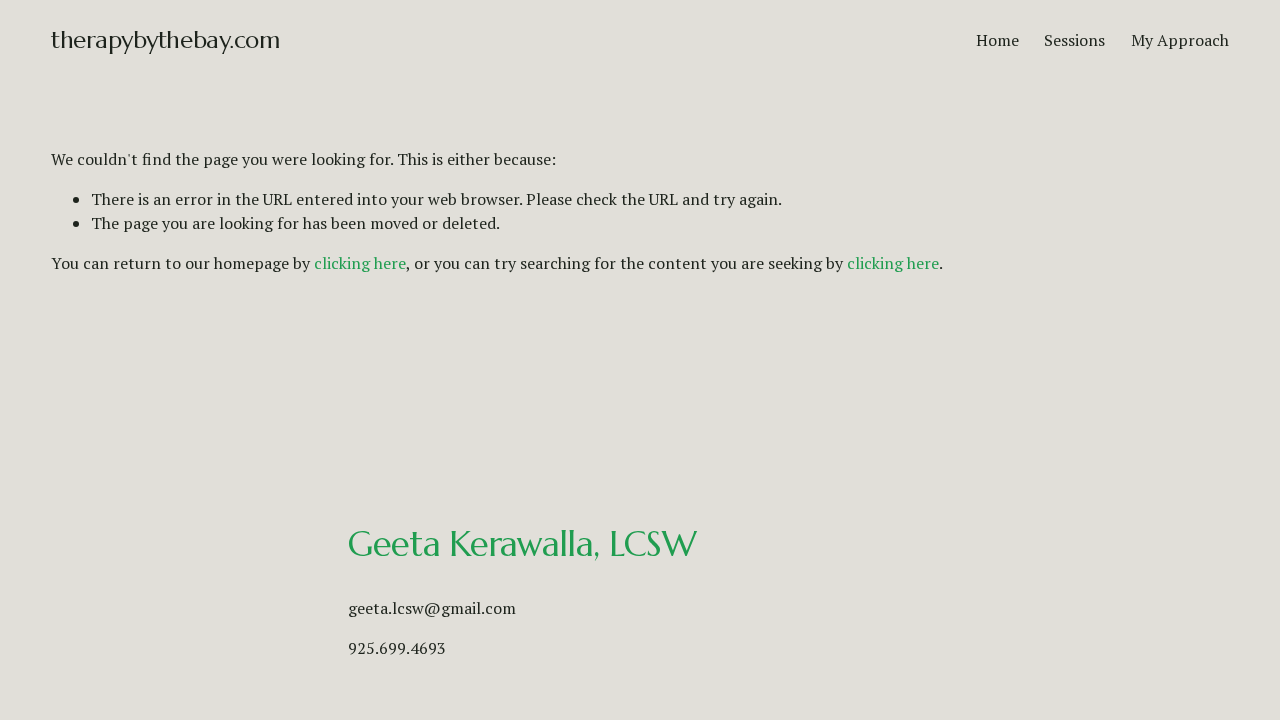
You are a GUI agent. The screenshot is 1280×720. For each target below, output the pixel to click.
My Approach (1180, 40)
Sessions (1074, 40)
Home (997, 40)
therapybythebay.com (165, 40)
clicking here (360, 263)
